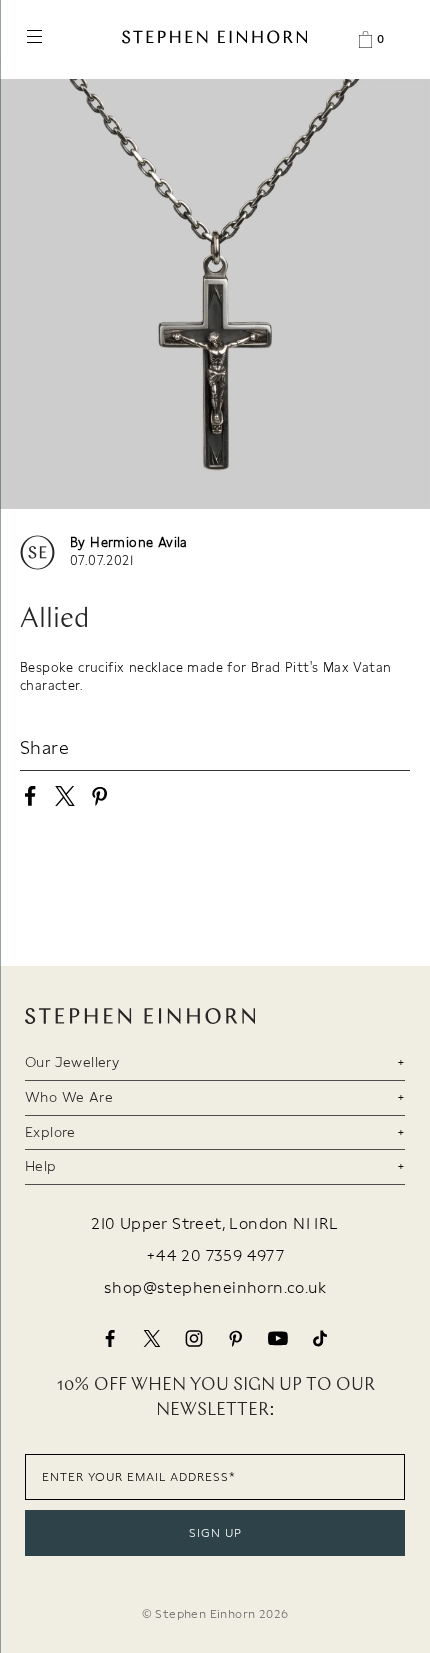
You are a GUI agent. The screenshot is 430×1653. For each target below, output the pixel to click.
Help (41, 1166)
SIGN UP (215, 1533)
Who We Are (69, 1097)
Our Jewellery (72, 1062)
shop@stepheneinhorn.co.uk (215, 1288)
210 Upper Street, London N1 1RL (214, 1224)
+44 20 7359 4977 (215, 1256)
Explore (50, 1132)
